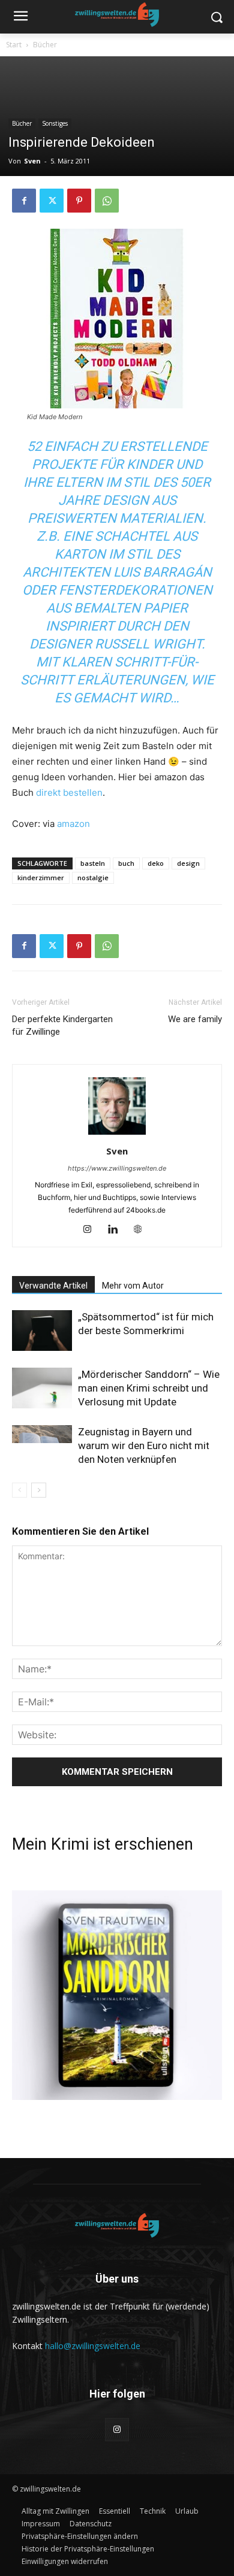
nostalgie (93, 878)
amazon (73, 824)
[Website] (142, 1230)
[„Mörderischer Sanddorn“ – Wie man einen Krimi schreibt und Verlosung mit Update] (42, 1388)
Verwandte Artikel (53, 1286)
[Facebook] (24, 201)
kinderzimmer (41, 878)
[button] (80, 2536)
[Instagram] (92, 1230)
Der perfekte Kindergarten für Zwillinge (62, 1025)
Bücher (45, 45)
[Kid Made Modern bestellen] (117, 319)
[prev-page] (19, 1490)
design (188, 863)
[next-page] (39, 1490)
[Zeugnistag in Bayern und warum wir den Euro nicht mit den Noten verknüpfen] (42, 1434)
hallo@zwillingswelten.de (93, 2346)
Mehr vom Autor (133, 1286)
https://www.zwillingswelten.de (117, 1168)
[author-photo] (117, 1134)
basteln (93, 863)
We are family (195, 1019)
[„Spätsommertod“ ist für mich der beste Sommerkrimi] (42, 1331)
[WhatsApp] (107, 201)
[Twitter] (52, 201)
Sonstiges (55, 123)
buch (126, 863)
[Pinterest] (79, 201)
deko (156, 863)
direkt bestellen (69, 793)
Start (14, 45)
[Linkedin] (117, 1230)
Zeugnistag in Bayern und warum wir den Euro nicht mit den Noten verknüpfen (144, 1445)
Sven (32, 161)
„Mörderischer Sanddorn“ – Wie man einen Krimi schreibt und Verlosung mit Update (149, 1388)
